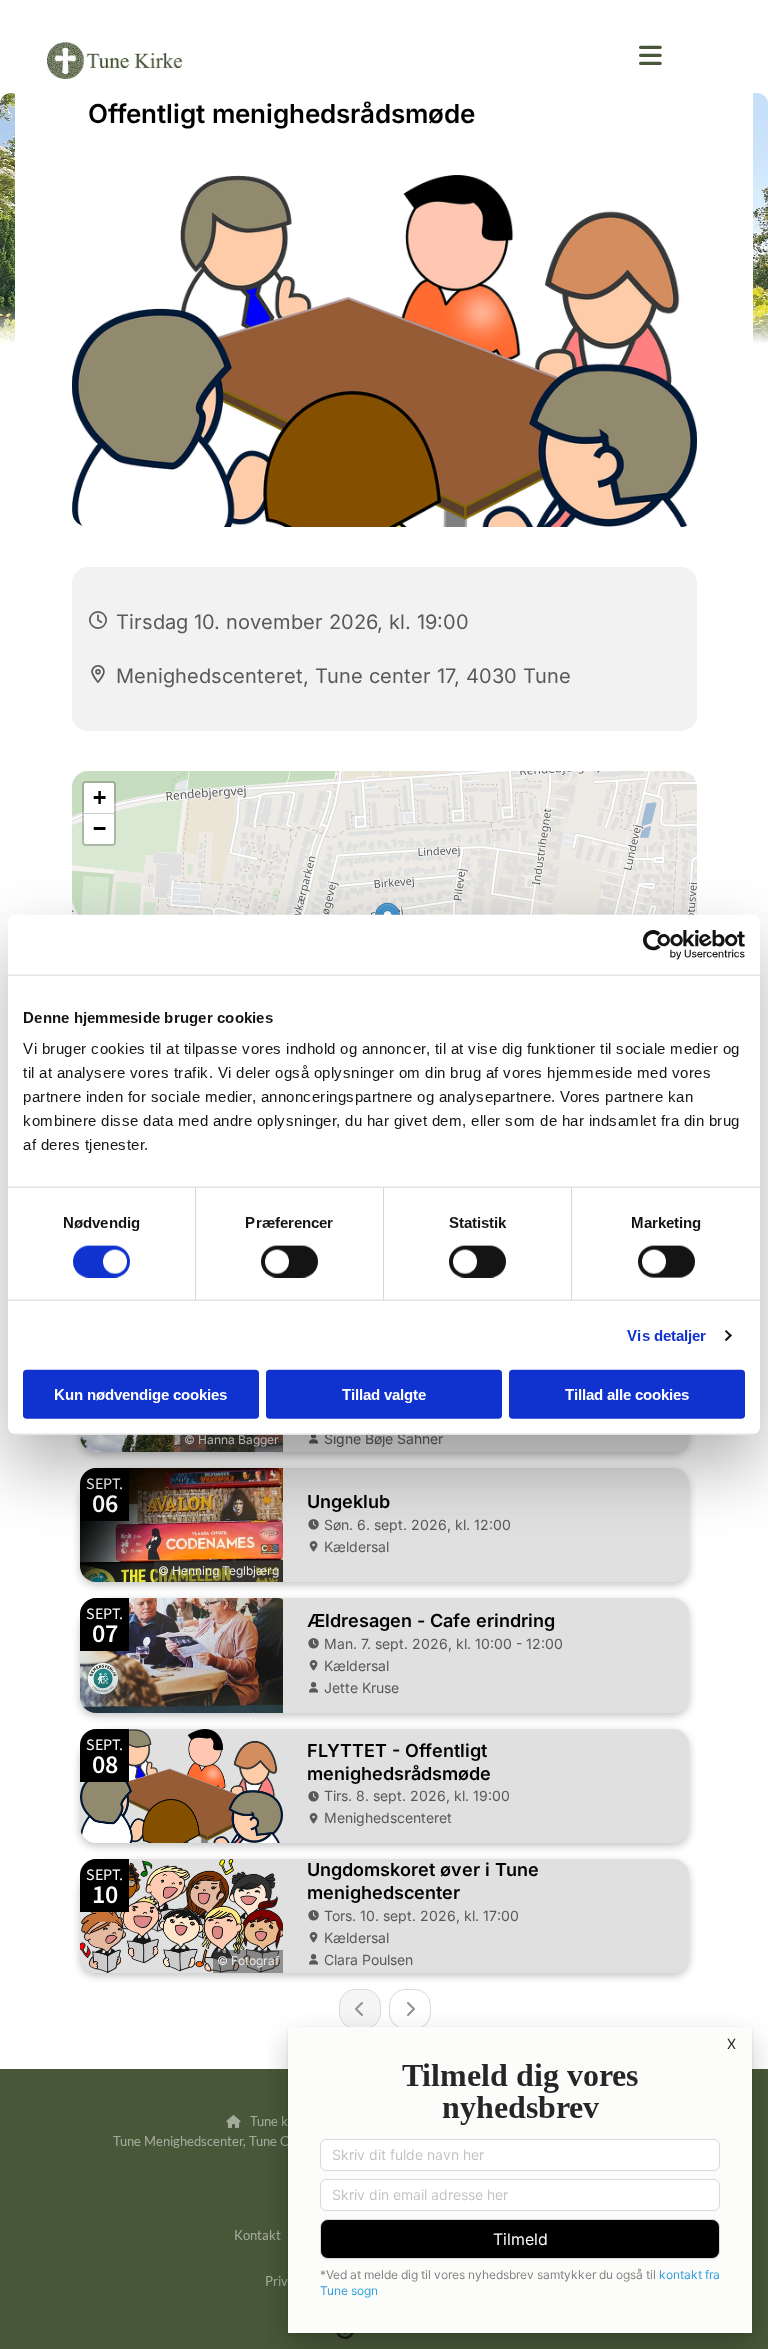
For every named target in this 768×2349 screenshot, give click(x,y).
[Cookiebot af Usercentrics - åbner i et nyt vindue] (657, 944)
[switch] (289, 1261)
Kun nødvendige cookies (140, 1394)
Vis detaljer (666, 1334)
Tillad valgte (384, 1394)
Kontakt (257, 2235)
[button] (650, 55)
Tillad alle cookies (627, 1394)
